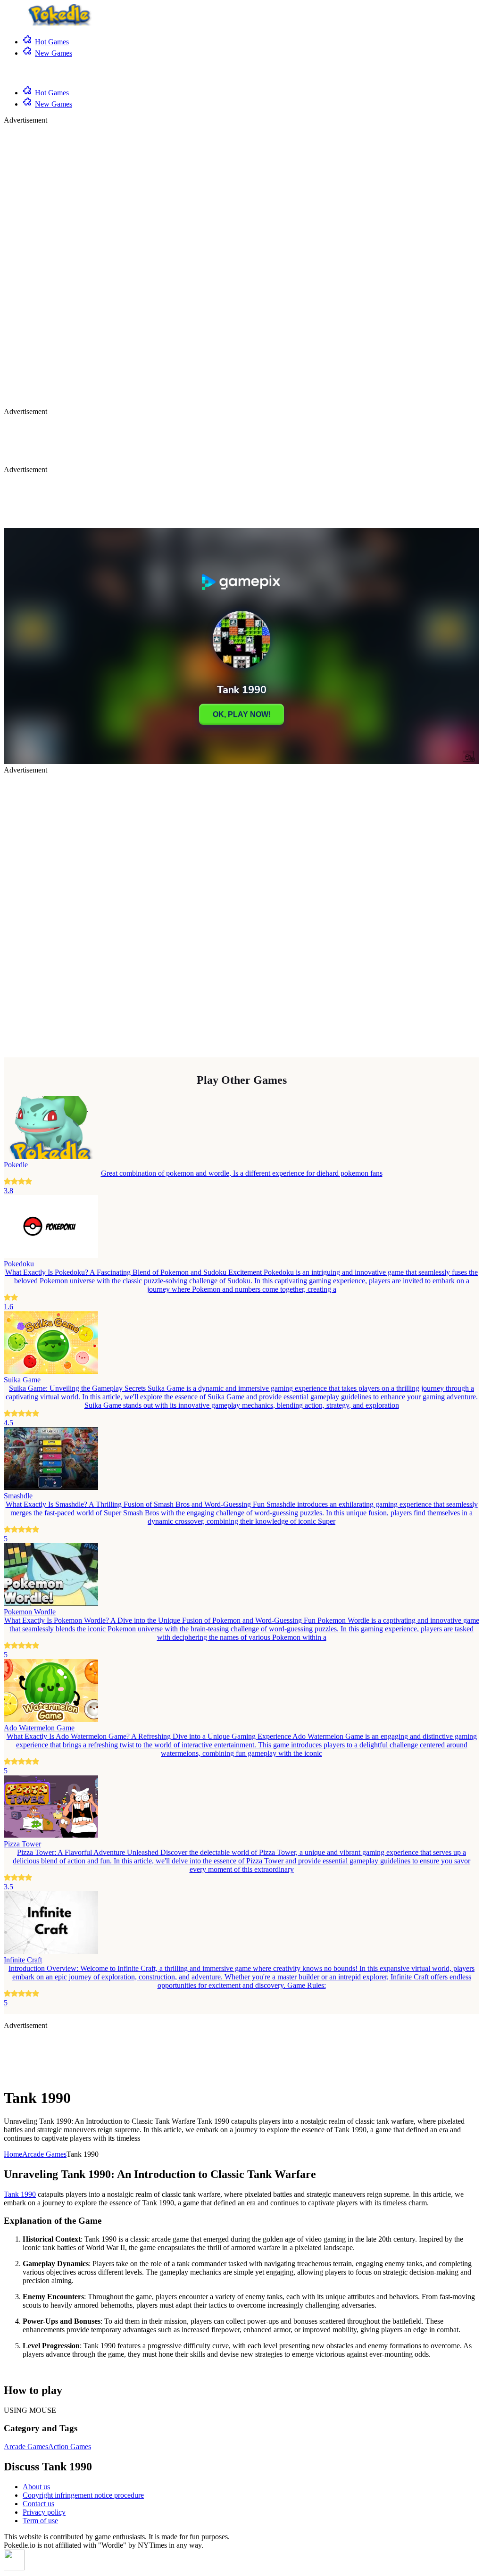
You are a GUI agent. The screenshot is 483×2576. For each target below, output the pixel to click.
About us (36, 2487)
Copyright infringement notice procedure (83, 2495)
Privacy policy (44, 2512)
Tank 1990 (20, 2194)
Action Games (70, 2447)
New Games (54, 53)
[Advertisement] (42, 266)
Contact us (38, 2504)
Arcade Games (44, 2154)
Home (13, 2154)
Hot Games (52, 42)
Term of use (40, 2521)
